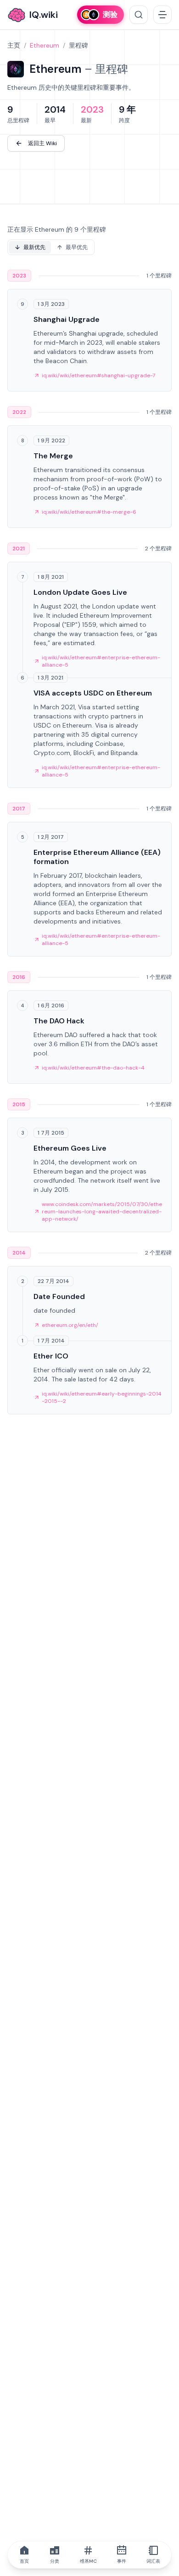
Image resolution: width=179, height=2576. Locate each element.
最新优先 (34, 247)
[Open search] (139, 15)
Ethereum (45, 45)
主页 (14, 45)
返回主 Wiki (42, 143)
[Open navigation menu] (162, 15)
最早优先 (77, 247)
